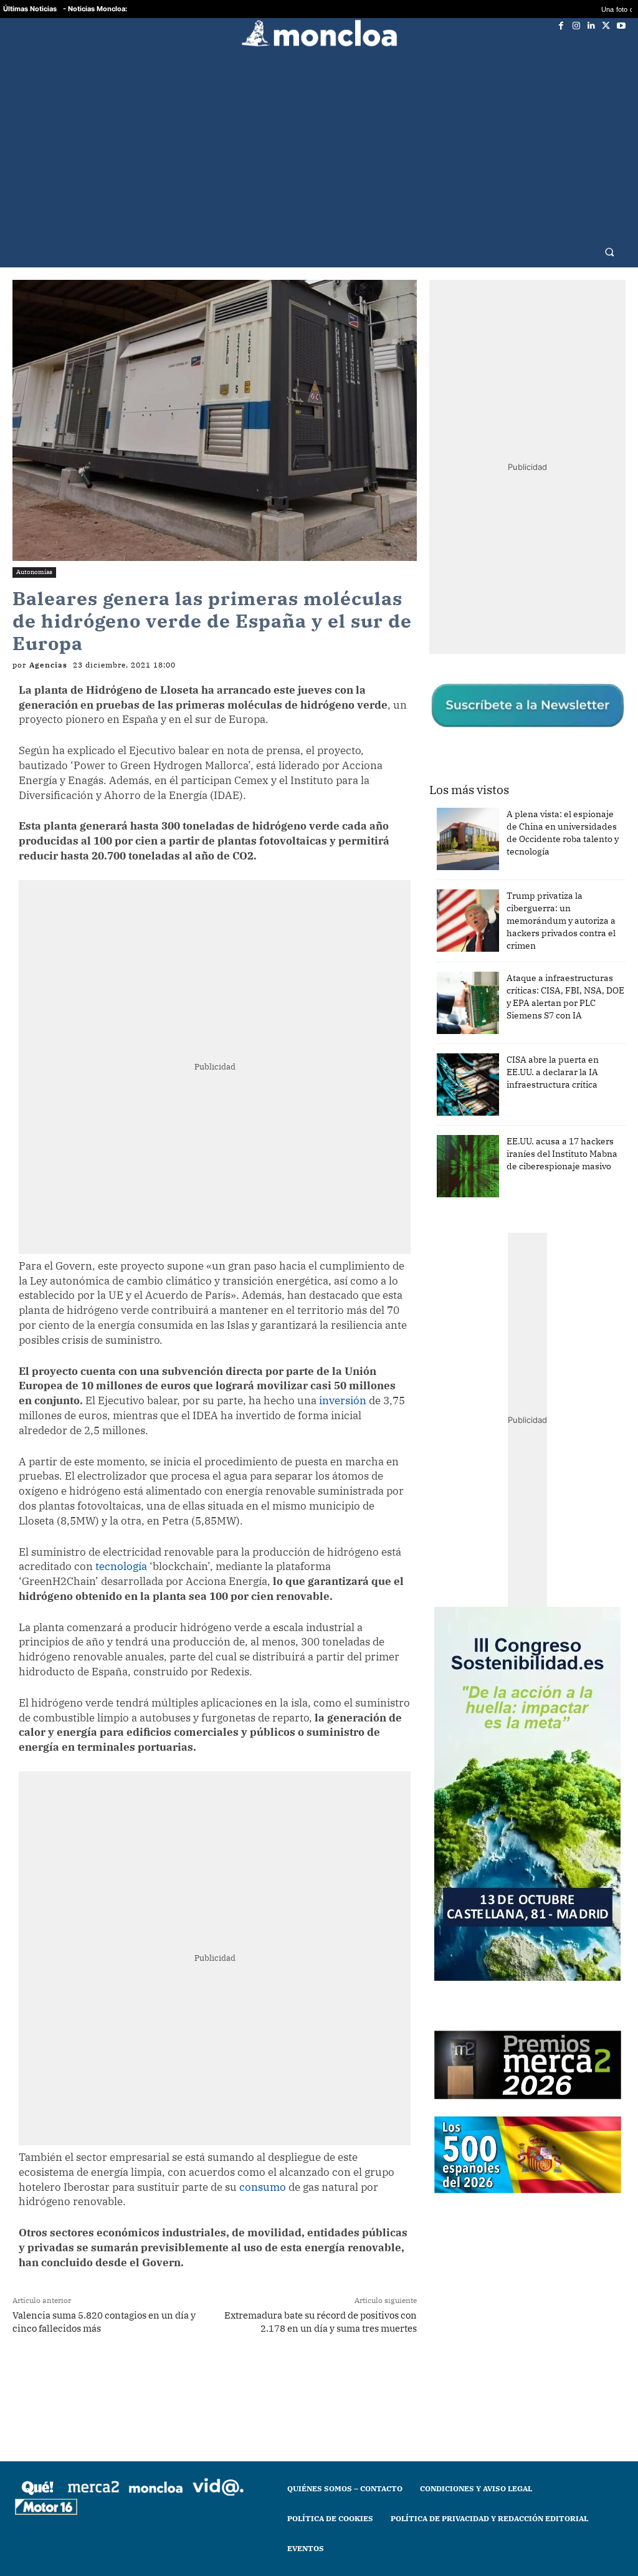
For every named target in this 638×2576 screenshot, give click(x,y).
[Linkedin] (591, 26)
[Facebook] (561, 26)
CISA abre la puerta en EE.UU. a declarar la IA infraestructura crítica (553, 1072)
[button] (610, 251)
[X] (606, 26)
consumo (263, 2187)
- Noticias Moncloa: (95, 9)
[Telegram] (199, 2377)
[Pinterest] (227, 2377)
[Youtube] (621, 26)
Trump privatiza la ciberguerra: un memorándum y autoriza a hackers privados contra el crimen (561, 921)
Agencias (48, 665)
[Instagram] (576, 26)
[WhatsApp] (170, 2377)
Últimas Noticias (30, 9)
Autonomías (34, 572)
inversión (343, 1401)
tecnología (121, 1566)
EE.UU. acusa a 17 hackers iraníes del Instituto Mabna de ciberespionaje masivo (562, 1154)
